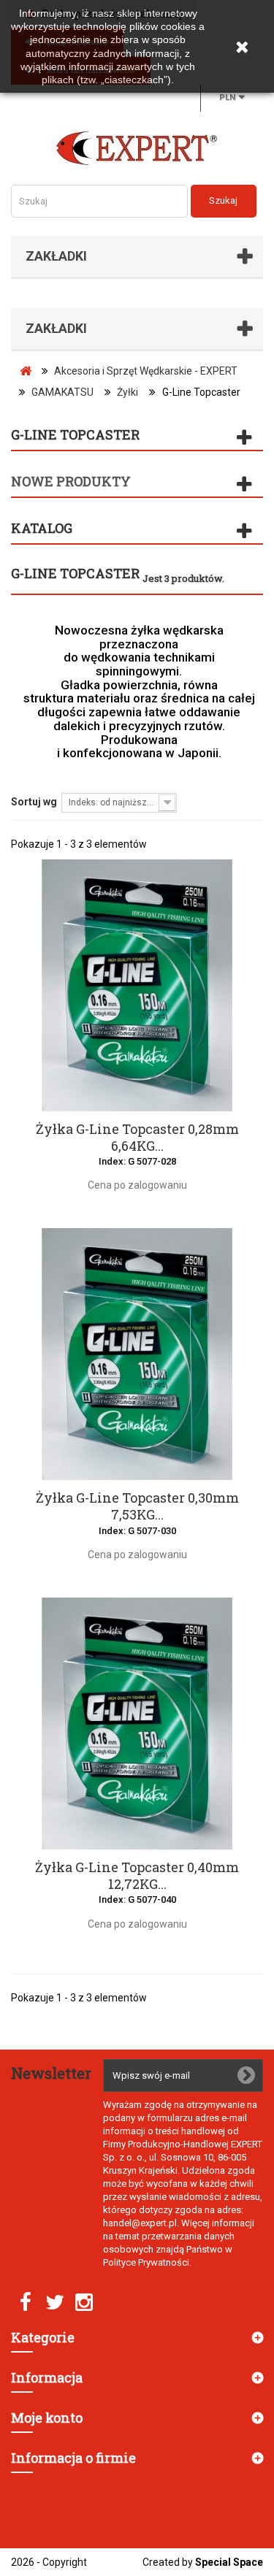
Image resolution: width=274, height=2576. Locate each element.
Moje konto (47, 2418)
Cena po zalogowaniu (137, 1185)
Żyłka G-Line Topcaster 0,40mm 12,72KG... (137, 1876)
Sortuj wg (34, 802)
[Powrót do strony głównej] (26, 371)
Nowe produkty (71, 481)
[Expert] (137, 148)
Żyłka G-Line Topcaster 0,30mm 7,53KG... (137, 1506)
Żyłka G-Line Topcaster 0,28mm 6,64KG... (137, 1138)
